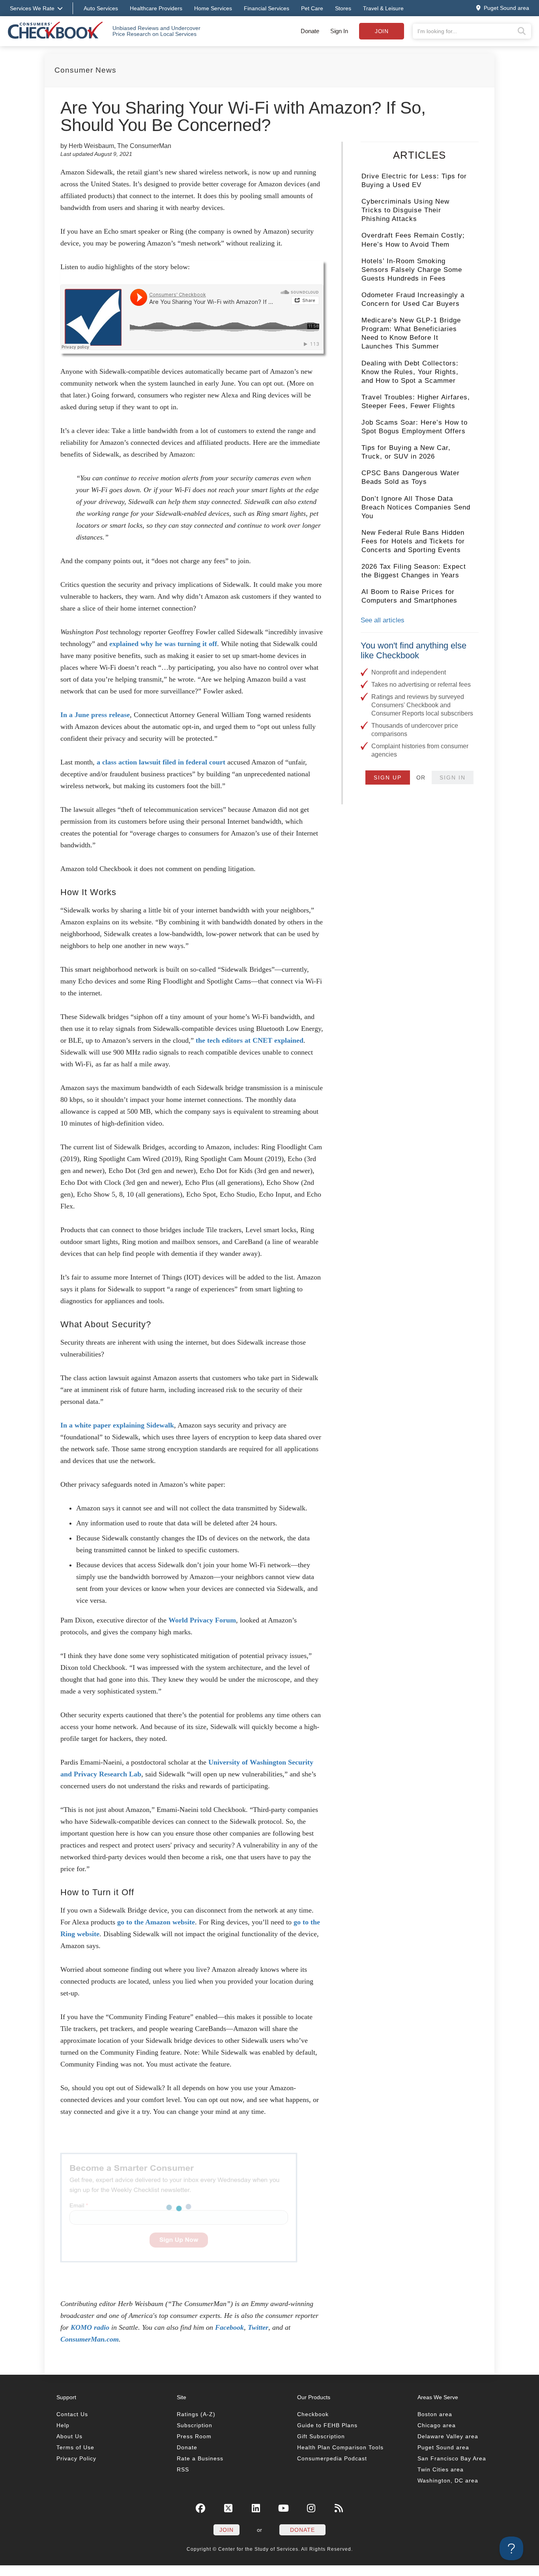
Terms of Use (75, 2447)
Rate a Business (200, 2458)
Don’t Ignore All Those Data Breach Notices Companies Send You (416, 507)
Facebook (229, 2327)
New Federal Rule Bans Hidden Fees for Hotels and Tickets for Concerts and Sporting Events (413, 541)
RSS (183, 2469)
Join (382, 31)
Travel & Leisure (383, 8)
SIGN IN (453, 777)
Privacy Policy (76, 2458)
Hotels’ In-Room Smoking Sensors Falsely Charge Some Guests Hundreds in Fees (412, 270)
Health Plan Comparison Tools (340, 2447)
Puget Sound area (443, 2447)
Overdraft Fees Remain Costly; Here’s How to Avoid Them (413, 240)
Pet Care (312, 8)
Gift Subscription (321, 2436)
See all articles (383, 620)
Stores (343, 8)
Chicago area (437, 2425)
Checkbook (313, 2414)
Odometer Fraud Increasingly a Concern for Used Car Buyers (413, 299)
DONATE (302, 2530)
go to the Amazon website (156, 1922)
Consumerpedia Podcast (332, 2458)
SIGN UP (388, 777)
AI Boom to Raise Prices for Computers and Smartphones (409, 596)
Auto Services (101, 8)
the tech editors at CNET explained (250, 1040)
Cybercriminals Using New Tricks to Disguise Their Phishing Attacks (405, 210)
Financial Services (267, 8)
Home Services (213, 8)
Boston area (435, 2414)
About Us (69, 2436)
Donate (310, 31)
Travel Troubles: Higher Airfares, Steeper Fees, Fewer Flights (416, 402)
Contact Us (72, 2414)
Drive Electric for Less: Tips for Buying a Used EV (414, 181)
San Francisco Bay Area (452, 2458)
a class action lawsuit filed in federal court (161, 762)
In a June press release (95, 715)
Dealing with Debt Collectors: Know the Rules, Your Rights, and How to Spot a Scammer (410, 372)
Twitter (258, 2327)
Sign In (339, 31)
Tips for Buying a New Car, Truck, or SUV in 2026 (406, 452)
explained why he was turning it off (163, 644)
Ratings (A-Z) (196, 2414)
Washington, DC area (448, 2480)
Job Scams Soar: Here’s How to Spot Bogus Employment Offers (415, 427)
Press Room (194, 2436)
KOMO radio (90, 2327)
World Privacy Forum (202, 1620)
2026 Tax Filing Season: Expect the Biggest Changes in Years (414, 571)
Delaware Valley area (448, 2436)
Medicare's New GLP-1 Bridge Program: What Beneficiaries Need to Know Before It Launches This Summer (411, 333)
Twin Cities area (441, 2469)
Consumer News (85, 70)
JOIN (226, 2530)
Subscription (195, 2425)
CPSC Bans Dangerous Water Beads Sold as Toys (411, 477)
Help (63, 2425)
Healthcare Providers (156, 8)
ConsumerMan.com (90, 2339)
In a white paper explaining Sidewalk (117, 1425)
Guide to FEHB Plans (327, 2425)
